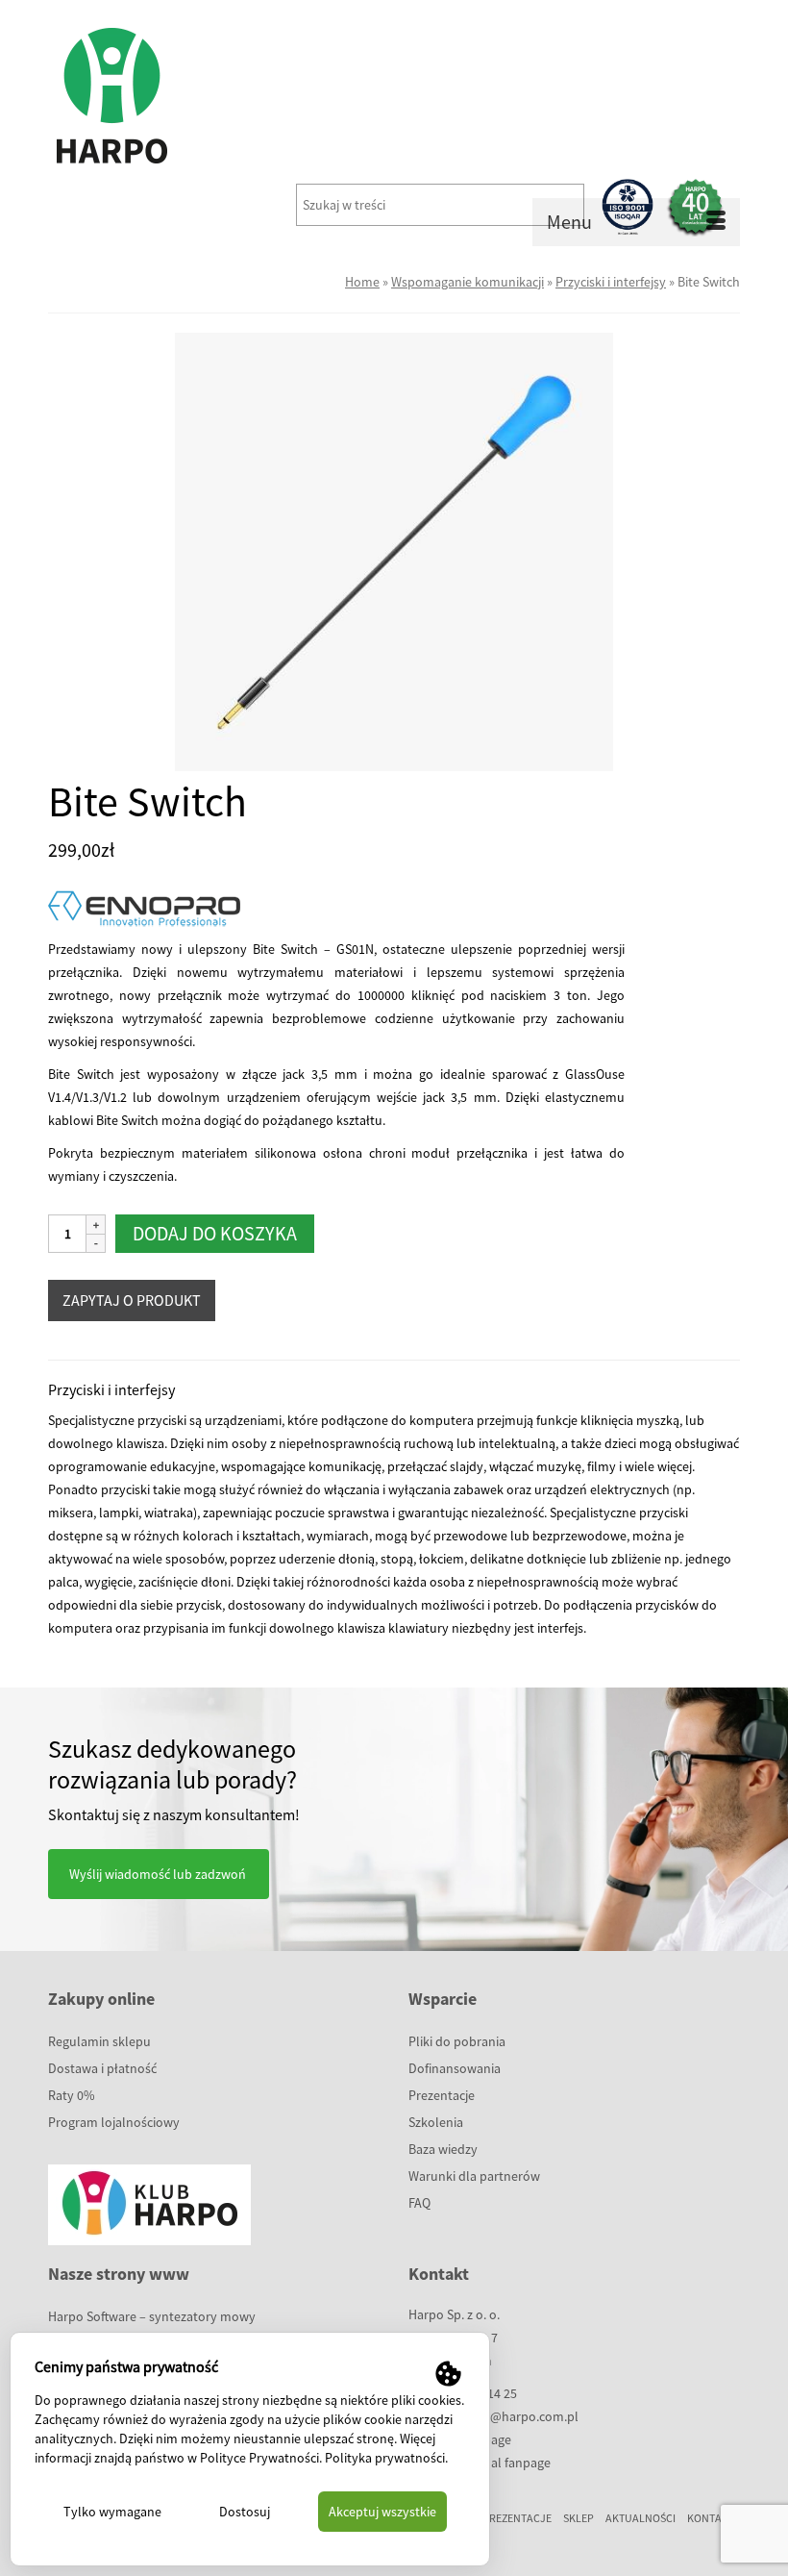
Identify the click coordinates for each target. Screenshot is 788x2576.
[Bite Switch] (394, 550)
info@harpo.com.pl (523, 2416)
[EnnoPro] (144, 914)
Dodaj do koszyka (215, 1233)
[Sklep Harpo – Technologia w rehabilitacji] (394, 96)
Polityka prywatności (385, 2458)
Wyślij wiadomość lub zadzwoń (158, 1874)
